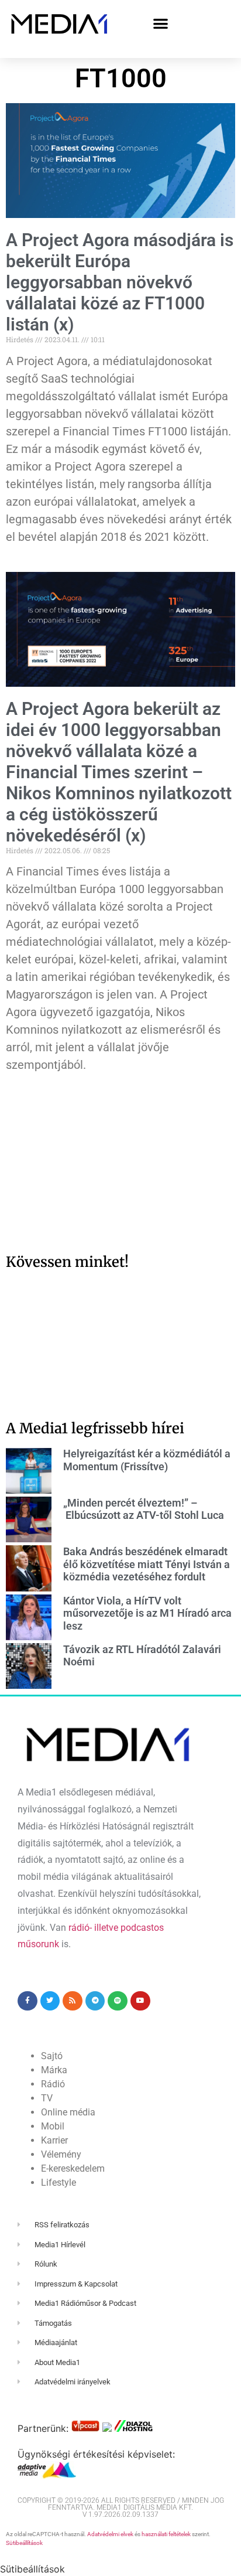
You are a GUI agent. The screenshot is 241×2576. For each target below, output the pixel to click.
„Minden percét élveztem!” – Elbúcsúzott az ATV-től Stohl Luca (144, 1509)
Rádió (53, 2084)
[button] (161, 23)
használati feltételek (166, 2534)
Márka (54, 2070)
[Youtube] (140, 2001)
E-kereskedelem (73, 2168)
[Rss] (73, 2001)
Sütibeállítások (24, 2543)
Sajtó (52, 2056)
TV (47, 2098)
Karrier (54, 2140)
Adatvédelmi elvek (110, 2534)
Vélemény (61, 2154)
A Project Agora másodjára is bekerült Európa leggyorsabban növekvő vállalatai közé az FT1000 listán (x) (120, 282)
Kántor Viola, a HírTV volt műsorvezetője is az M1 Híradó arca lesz (147, 1613)
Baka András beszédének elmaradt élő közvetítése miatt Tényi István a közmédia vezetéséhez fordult (147, 1564)
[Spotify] (118, 2001)
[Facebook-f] (27, 2001)
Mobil (53, 2126)
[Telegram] (95, 2001)
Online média (68, 2112)
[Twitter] (50, 2001)
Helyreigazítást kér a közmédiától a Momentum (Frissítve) (147, 1460)
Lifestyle (58, 2183)
